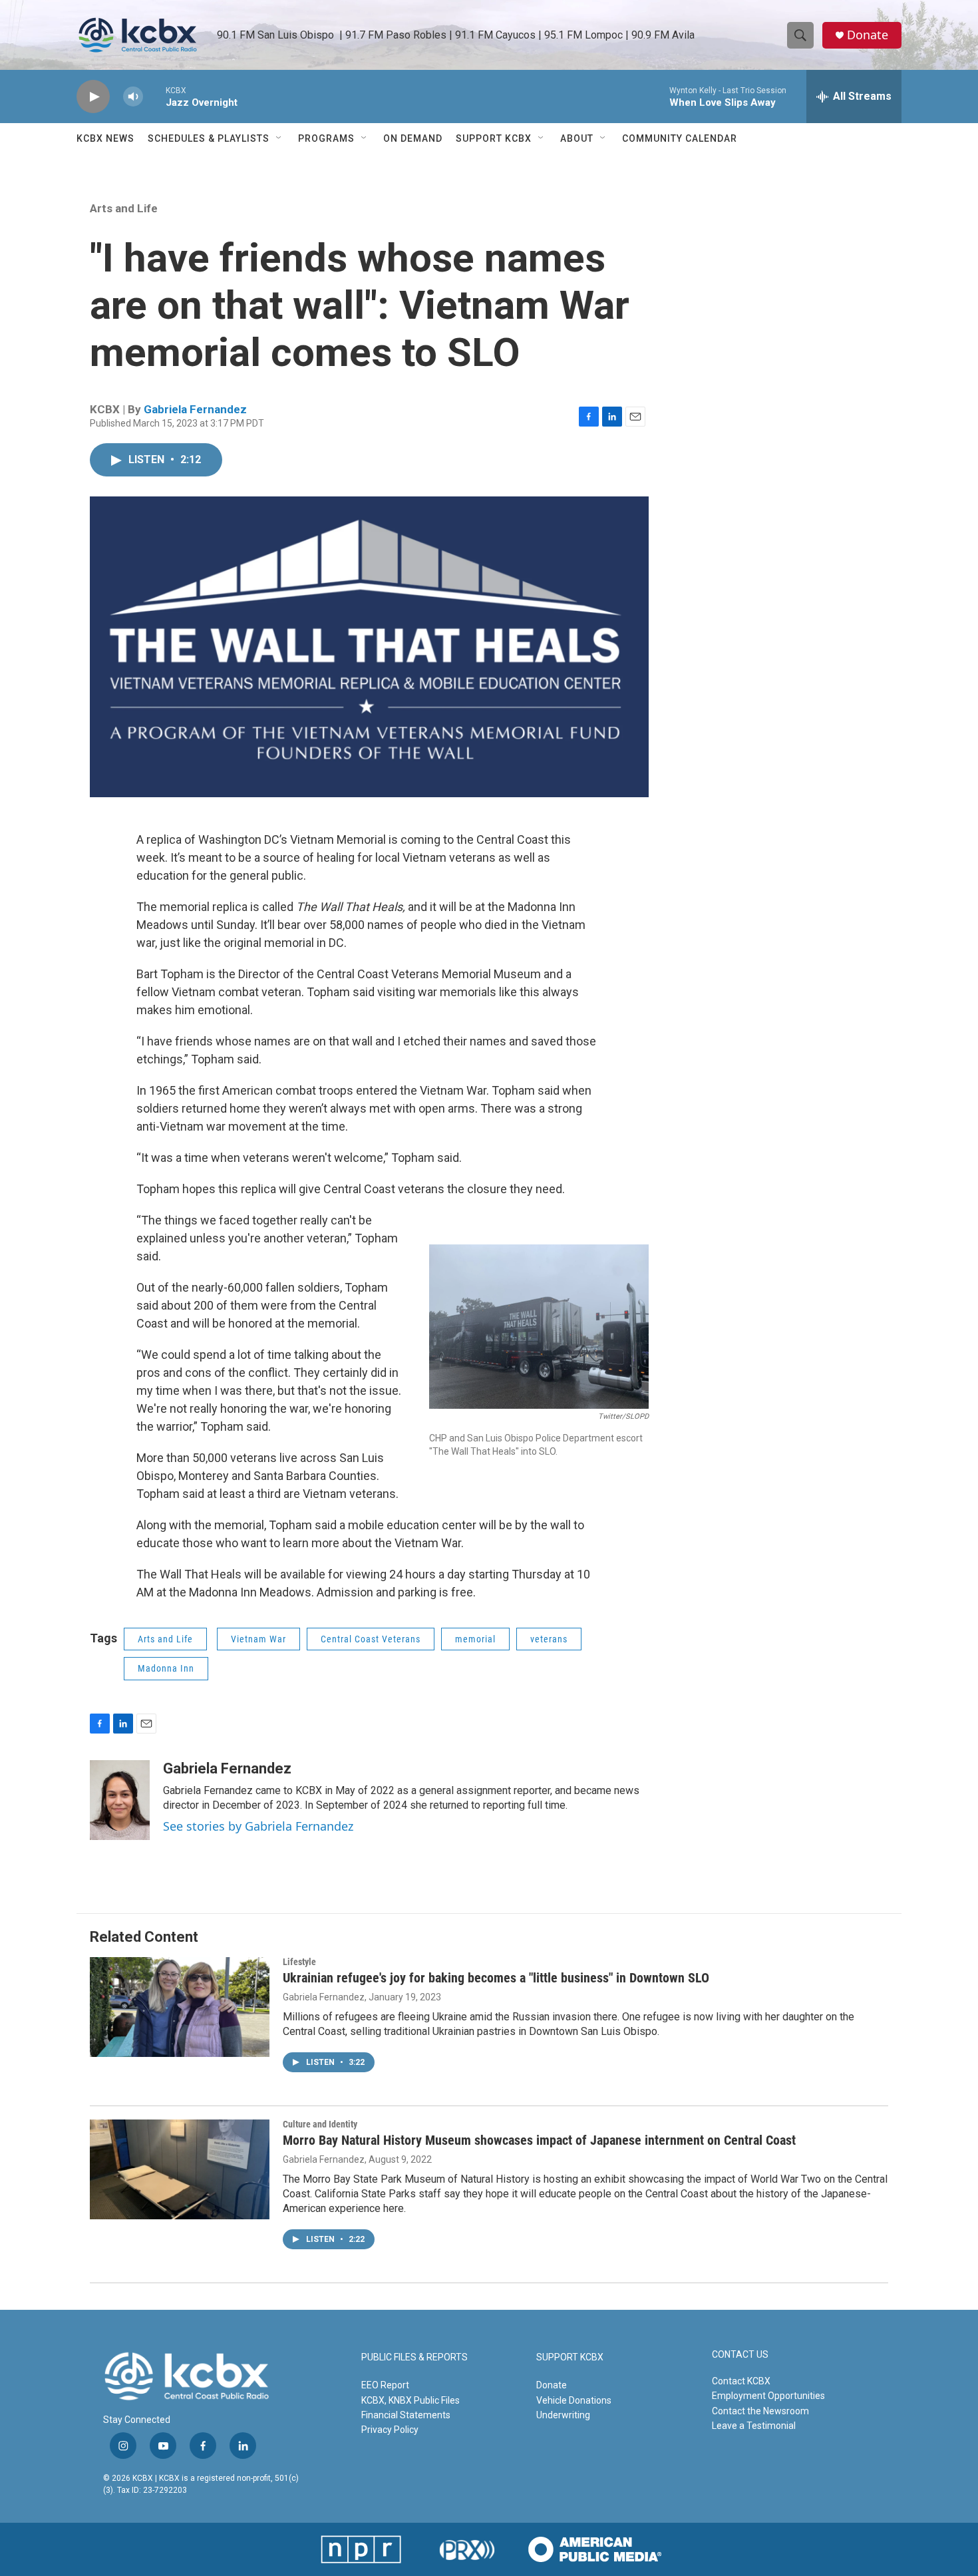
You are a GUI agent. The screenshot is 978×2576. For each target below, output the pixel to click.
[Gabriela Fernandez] (120, 1800)
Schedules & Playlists (209, 138)
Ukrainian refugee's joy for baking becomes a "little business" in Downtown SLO (496, 1978)
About (577, 138)
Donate (868, 35)
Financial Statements (406, 2415)
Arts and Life (124, 208)
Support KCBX (494, 138)
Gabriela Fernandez (195, 409)
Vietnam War (258, 1639)
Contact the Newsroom (760, 2411)
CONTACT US (740, 2355)
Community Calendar (680, 138)
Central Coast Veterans (371, 1639)
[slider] (154, 96)
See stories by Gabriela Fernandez (258, 1826)
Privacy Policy (390, 2430)
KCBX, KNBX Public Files (410, 2400)
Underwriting (563, 2415)
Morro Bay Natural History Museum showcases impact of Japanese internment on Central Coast (539, 2140)
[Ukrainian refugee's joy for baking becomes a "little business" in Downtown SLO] (180, 2007)
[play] (93, 97)
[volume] (133, 97)
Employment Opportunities (768, 2396)
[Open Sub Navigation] (279, 138)
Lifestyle (299, 1962)
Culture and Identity (320, 2124)
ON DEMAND (413, 138)
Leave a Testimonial (754, 2426)
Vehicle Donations (574, 2400)
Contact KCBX (741, 2381)
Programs (326, 138)
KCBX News (105, 138)
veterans (549, 1639)
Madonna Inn (166, 1668)
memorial (475, 1639)
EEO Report (385, 2385)
